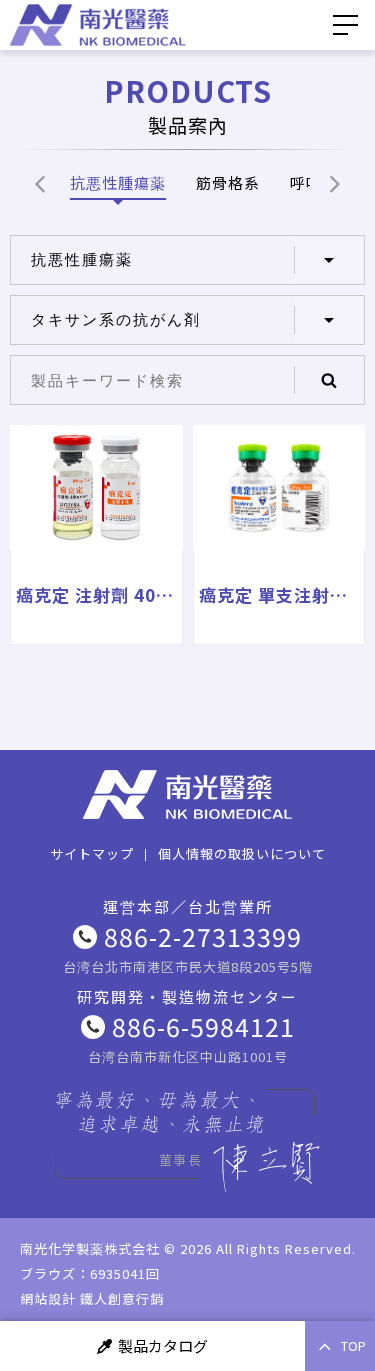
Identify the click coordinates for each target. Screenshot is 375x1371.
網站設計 (48, 1298)
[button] (40, 182)
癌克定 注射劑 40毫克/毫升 (96, 594)
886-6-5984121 (203, 1026)
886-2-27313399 (203, 936)
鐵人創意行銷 (122, 1298)
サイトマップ (92, 853)
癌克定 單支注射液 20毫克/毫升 (279, 594)
